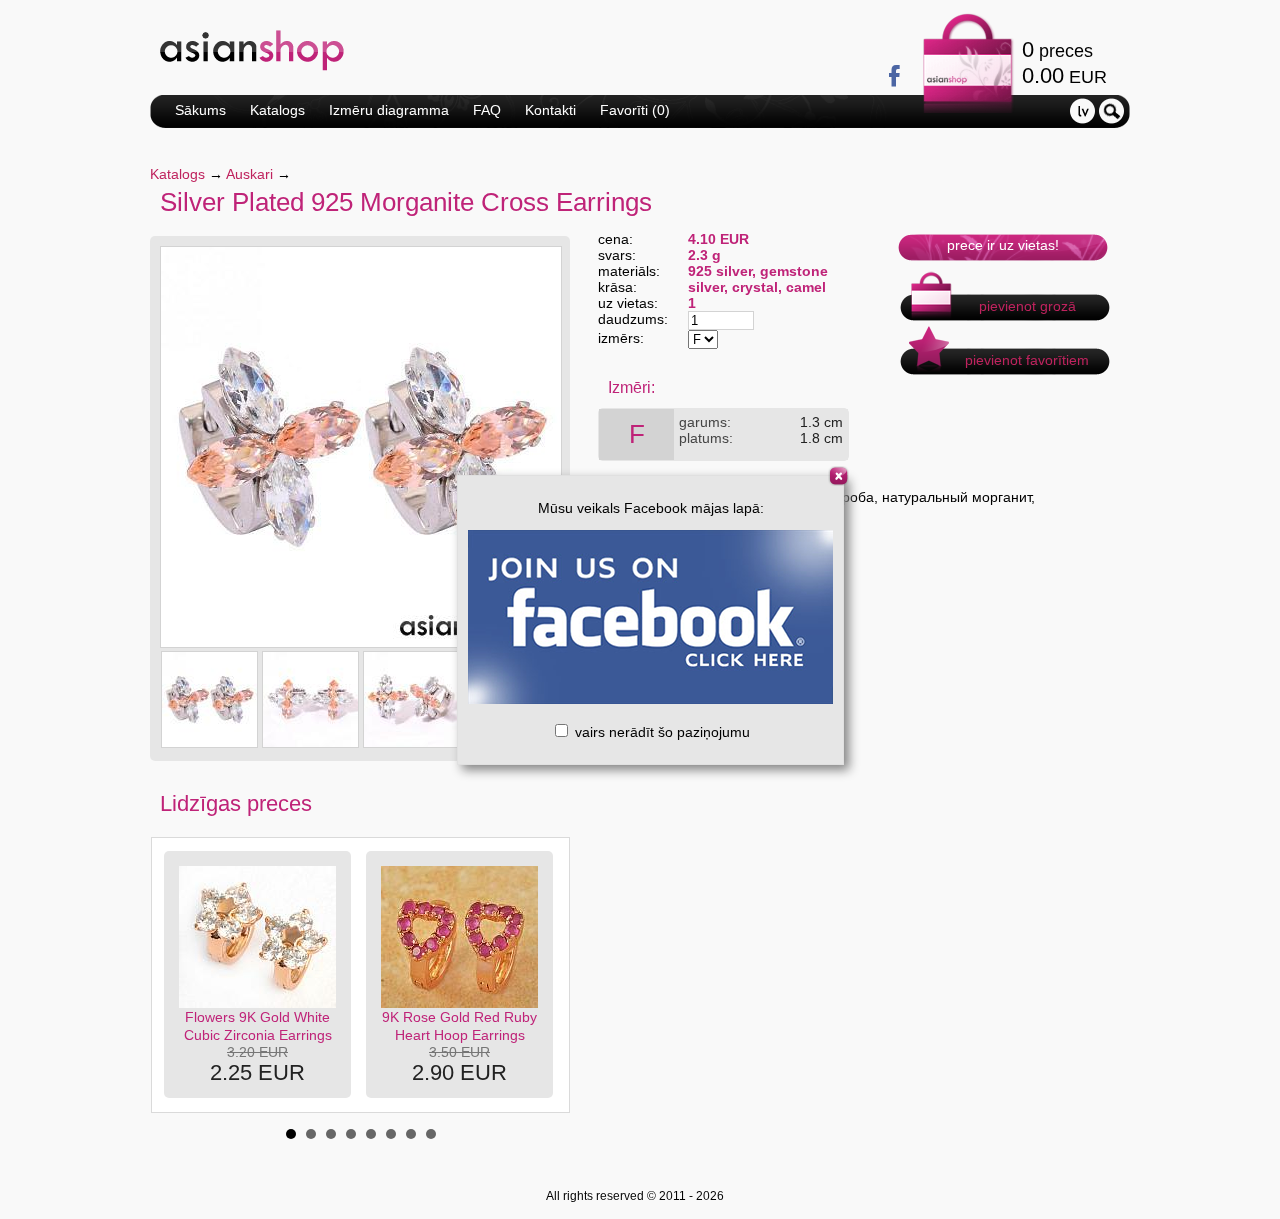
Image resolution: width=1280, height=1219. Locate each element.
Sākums (200, 110)
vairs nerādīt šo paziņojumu (660, 732)
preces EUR (1064, 62)
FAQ (487, 110)
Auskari (249, 174)
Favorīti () (635, 110)
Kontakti (550, 110)
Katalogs (277, 110)
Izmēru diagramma (389, 110)
